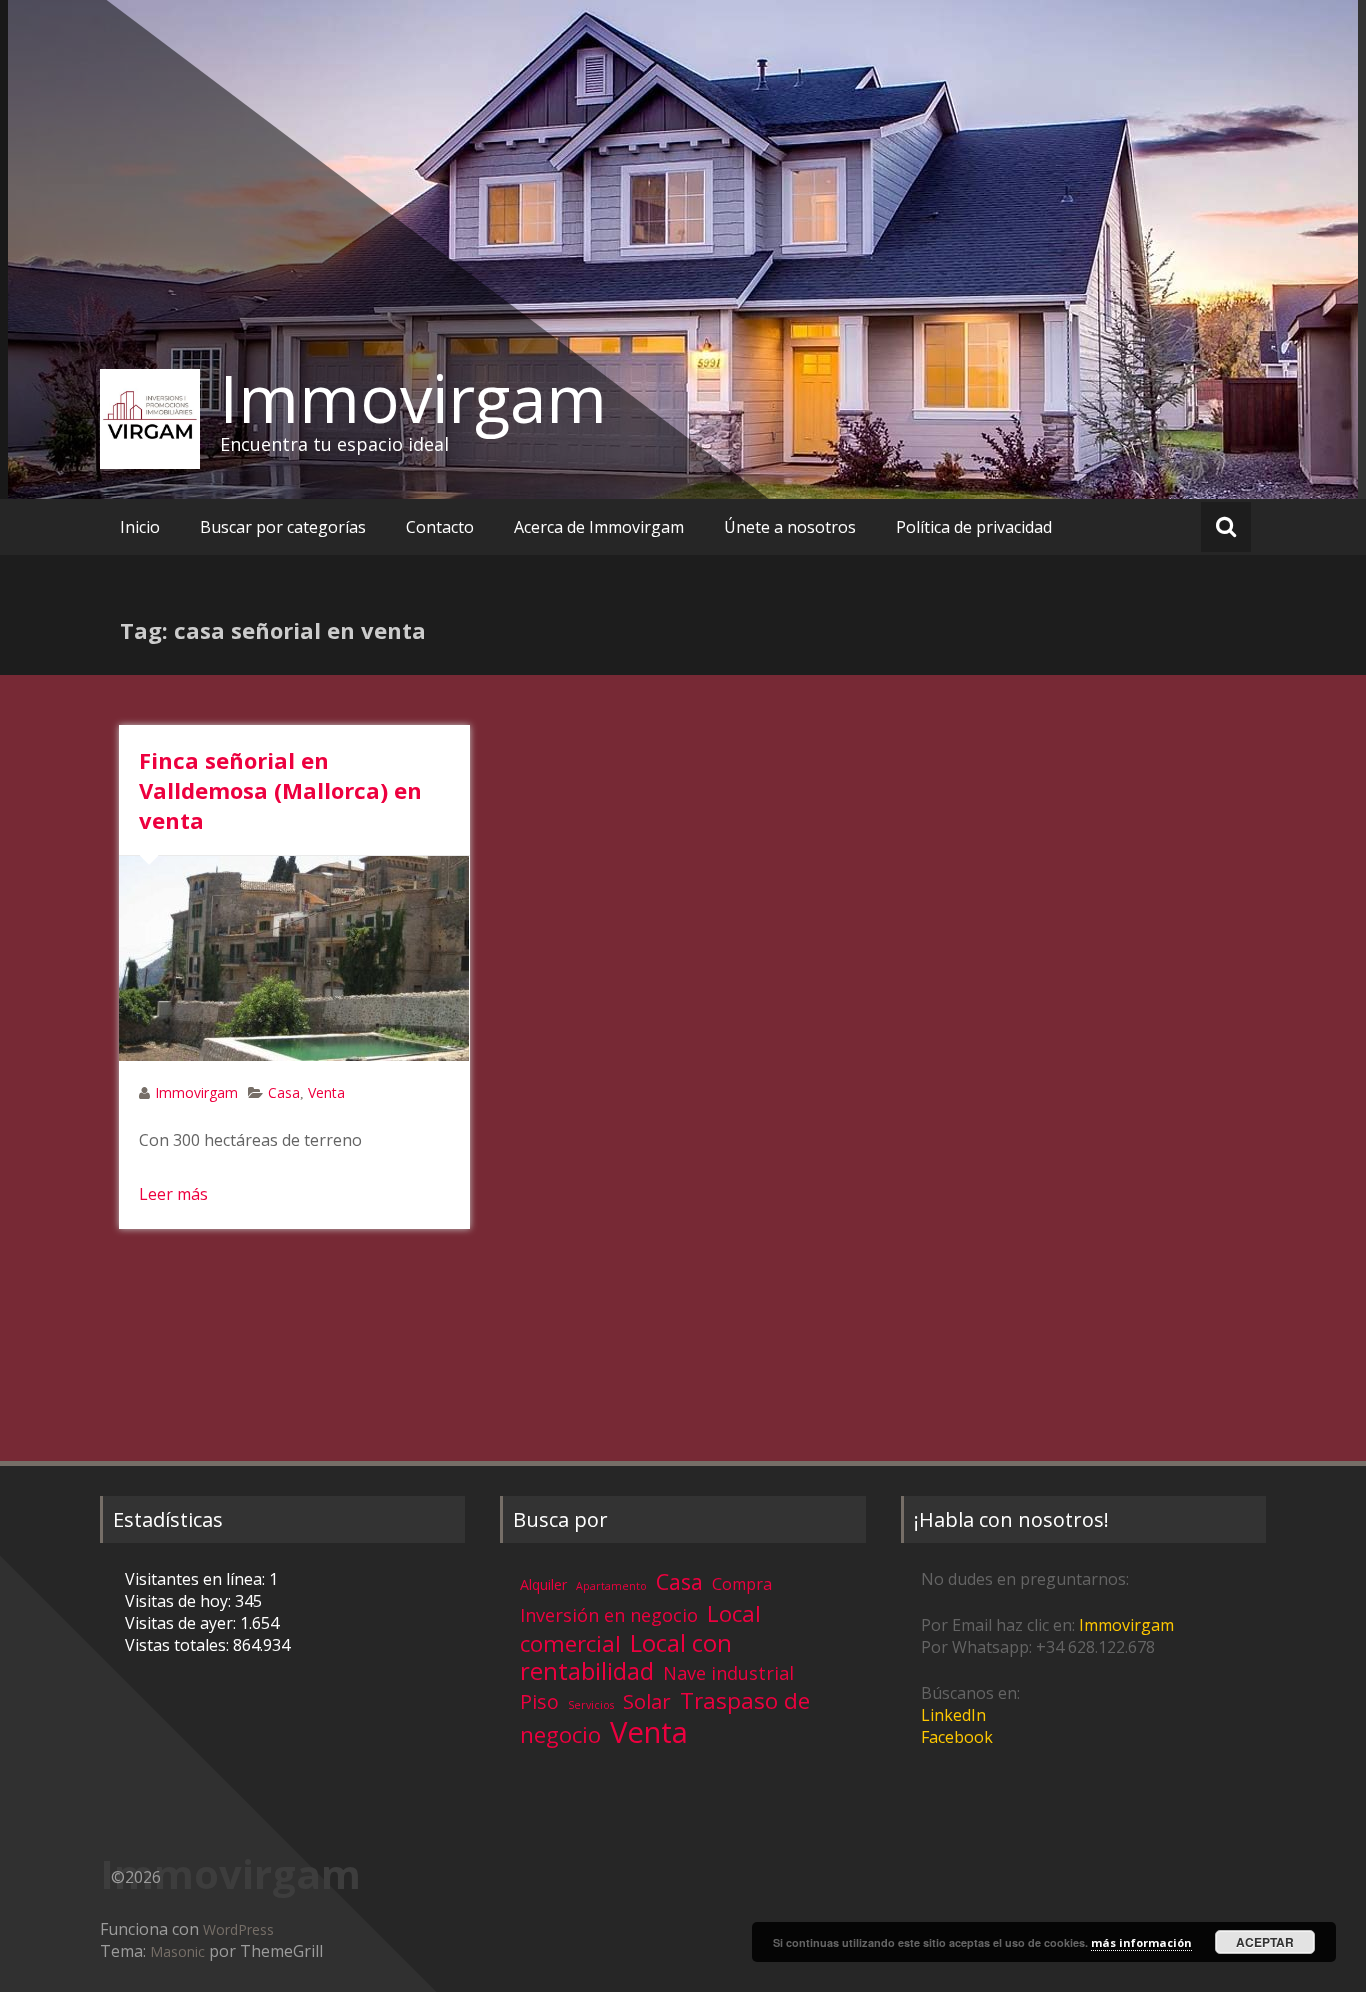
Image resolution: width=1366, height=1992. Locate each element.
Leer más (173, 1194)
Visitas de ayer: (182, 1623)
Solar (647, 1701)
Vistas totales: (179, 1645)
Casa (284, 1092)
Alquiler (543, 1584)
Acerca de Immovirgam (599, 527)
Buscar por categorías (283, 527)
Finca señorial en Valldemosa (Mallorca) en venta (280, 790)
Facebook (957, 1737)
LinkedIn (953, 1715)
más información (1141, 1942)
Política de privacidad (974, 527)
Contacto (440, 527)
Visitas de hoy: (180, 1601)
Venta (326, 1092)
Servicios (591, 1705)
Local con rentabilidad (626, 1656)
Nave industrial (728, 1673)
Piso (539, 1701)
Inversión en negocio (609, 1615)
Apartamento (611, 1586)
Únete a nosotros (790, 527)
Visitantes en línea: (197, 1579)
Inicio (140, 527)
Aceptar (1265, 1942)
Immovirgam (413, 398)
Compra (742, 1584)
